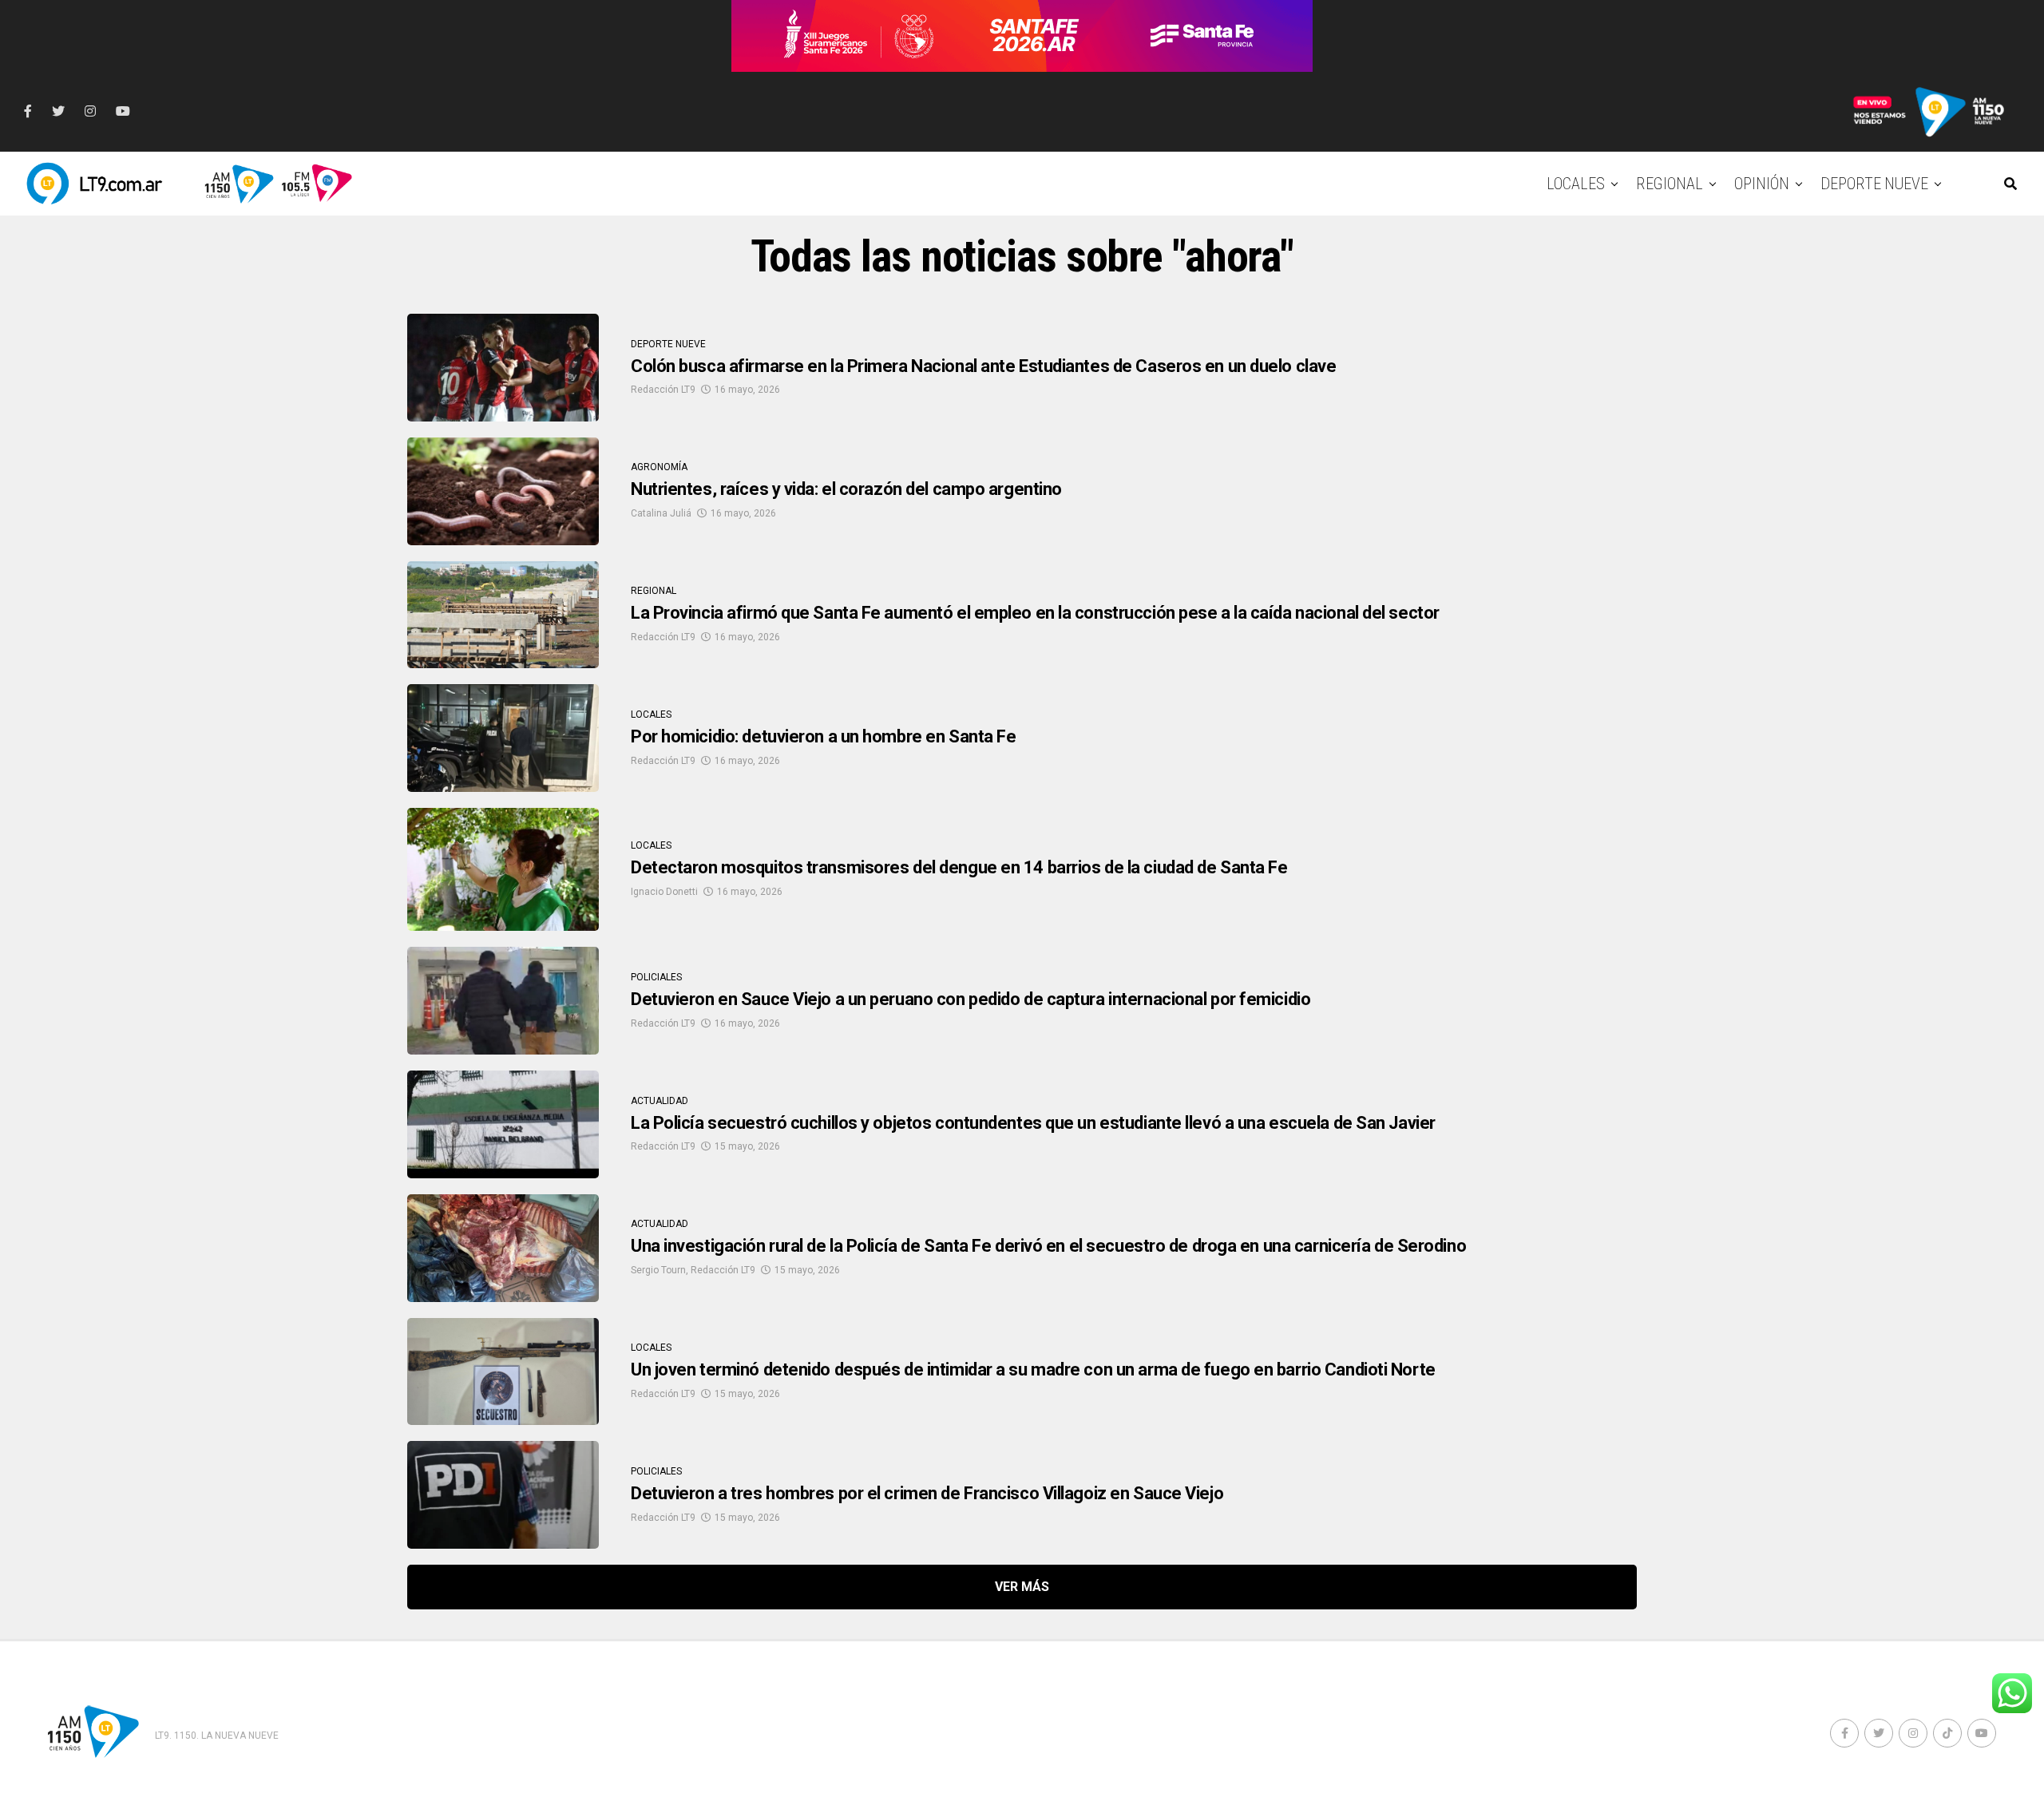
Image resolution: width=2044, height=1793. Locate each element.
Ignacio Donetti (664, 892)
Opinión (1762, 184)
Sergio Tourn (658, 1270)
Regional (1670, 184)
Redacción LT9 (663, 390)
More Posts (1022, 1587)
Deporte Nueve (1874, 184)
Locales (1576, 184)
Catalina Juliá (661, 513)
